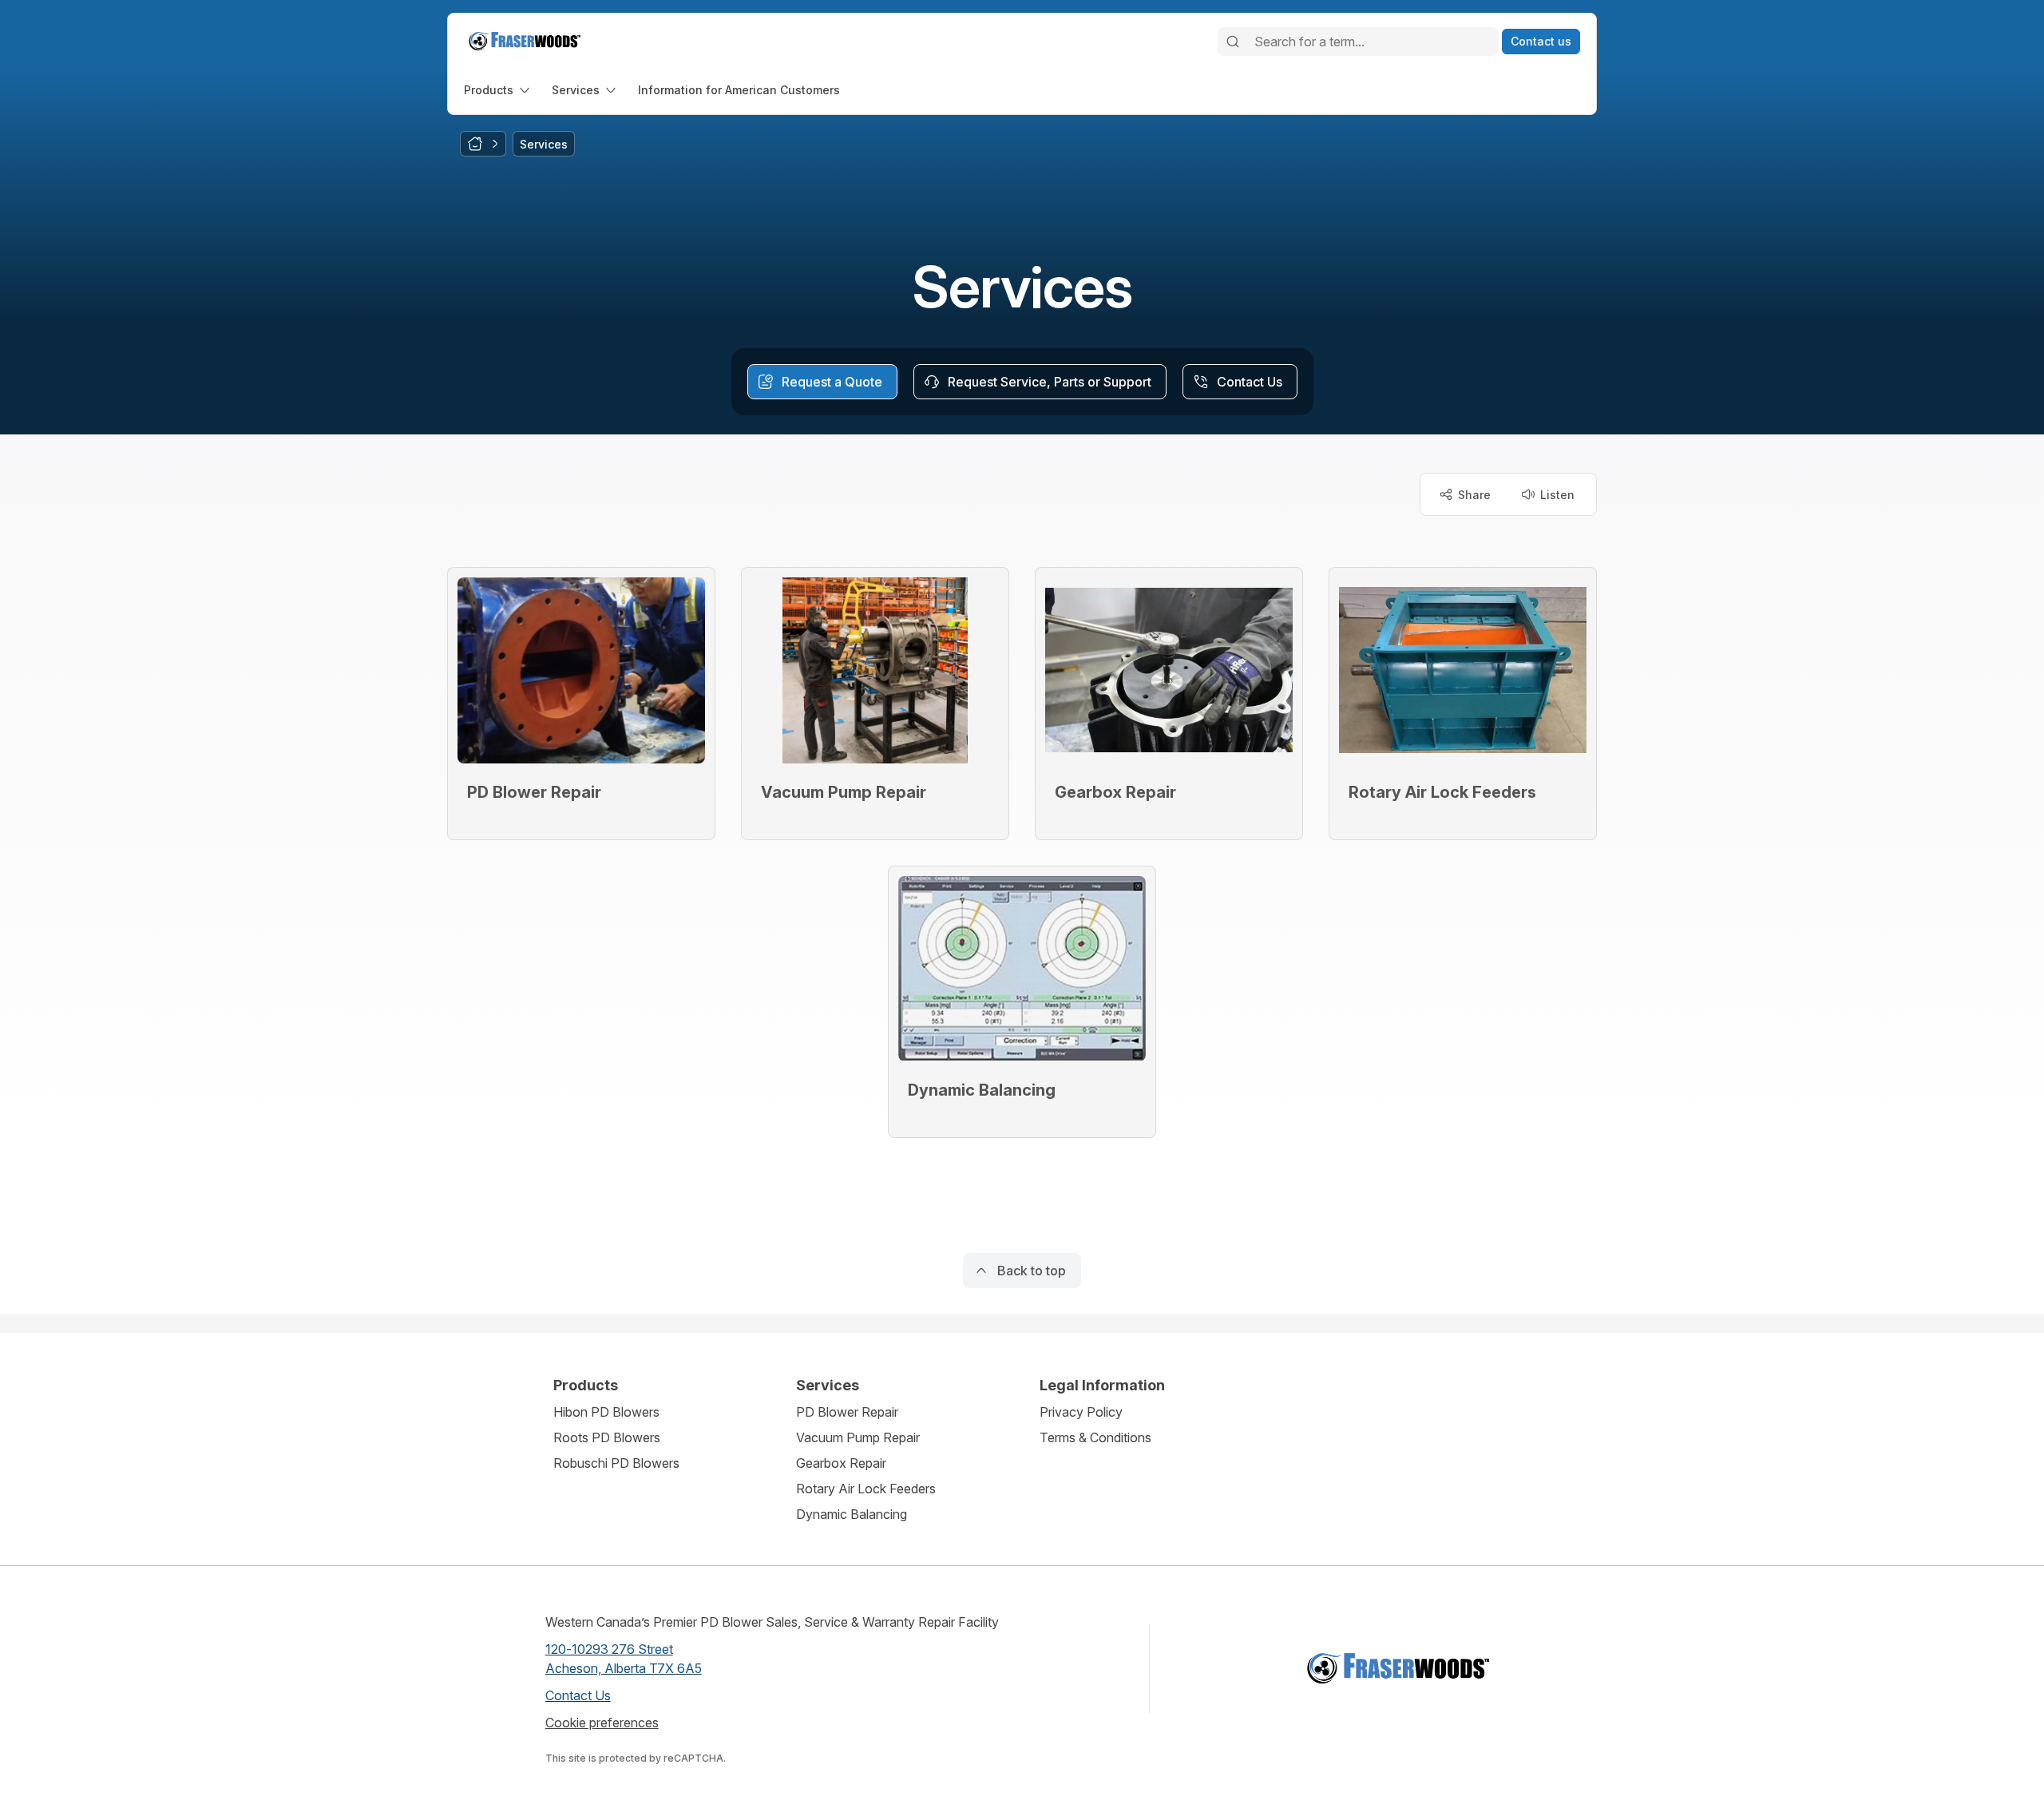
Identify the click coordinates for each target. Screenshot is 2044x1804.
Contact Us (578, 1695)
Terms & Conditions (1095, 1437)
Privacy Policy (1081, 1412)
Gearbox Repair (841, 1463)
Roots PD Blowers (607, 1437)
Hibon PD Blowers (606, 1412)
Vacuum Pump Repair (858, 1437)
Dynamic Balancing (852, 1514)
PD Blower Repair (847, 1412)
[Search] (1233, 42)
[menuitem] (498, 90)
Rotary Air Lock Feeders (866, 1489)
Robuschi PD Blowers (616, 1463)
